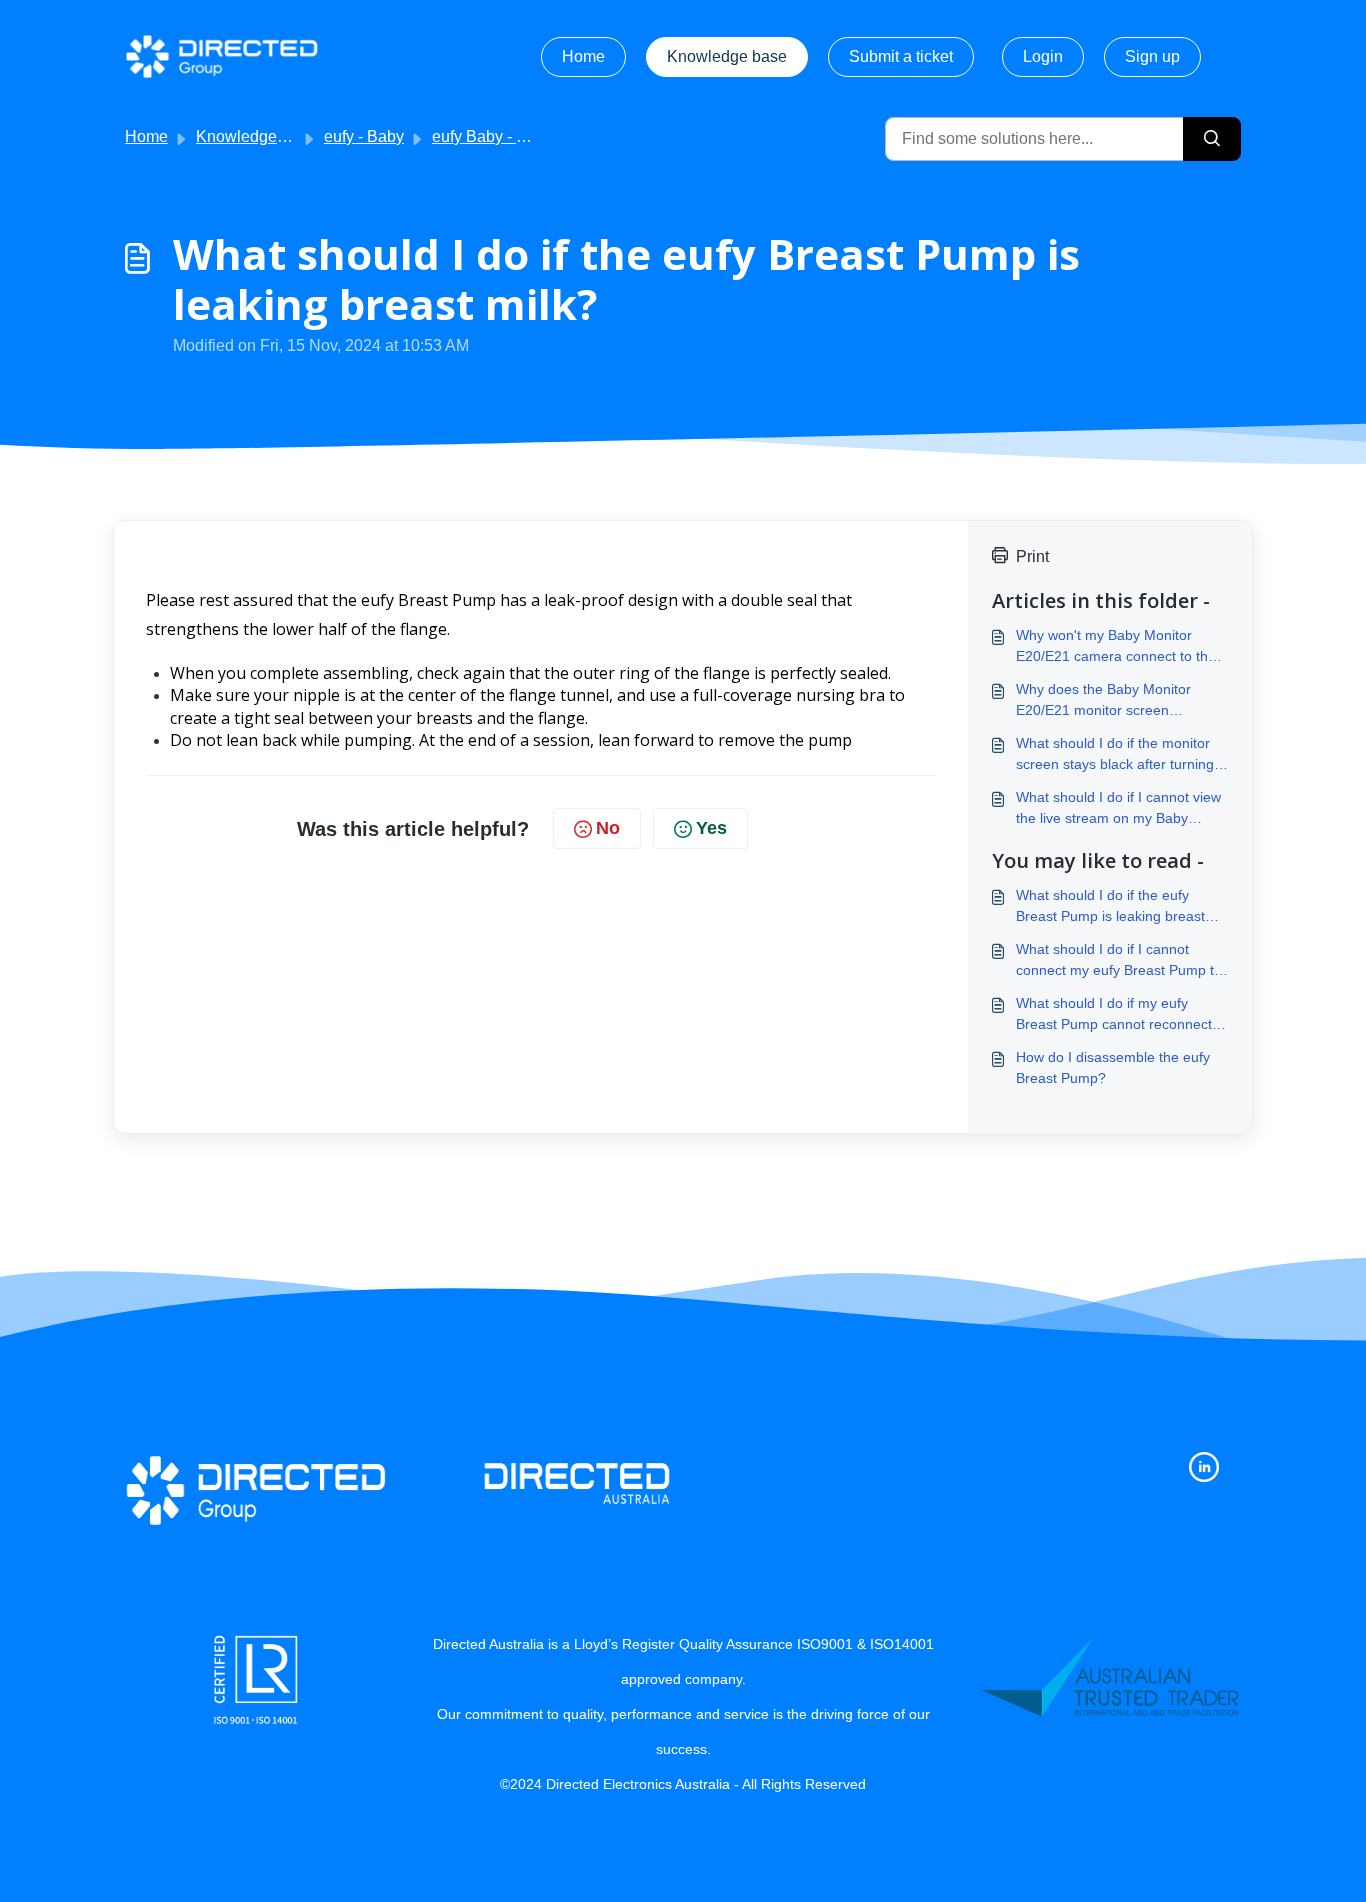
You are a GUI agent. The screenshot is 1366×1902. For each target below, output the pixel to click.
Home (583, 56)
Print (1032, 556)
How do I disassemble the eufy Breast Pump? (1113, 1067)
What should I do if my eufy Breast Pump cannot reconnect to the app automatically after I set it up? (1122, 1015)
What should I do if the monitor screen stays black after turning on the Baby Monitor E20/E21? (1115, 755)
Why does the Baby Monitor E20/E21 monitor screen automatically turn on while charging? (1103, 701)
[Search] (1212, 139)
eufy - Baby (364, 136)
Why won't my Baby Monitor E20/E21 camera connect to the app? (1116, 647)
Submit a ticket (901, 56)
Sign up (1152, 56)
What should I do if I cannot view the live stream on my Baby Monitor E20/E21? (1118, 809)
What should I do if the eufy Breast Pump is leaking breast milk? (1110, 907)
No (608, 828)
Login (1043, 56)
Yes (711, 828)
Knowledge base (727, 56)
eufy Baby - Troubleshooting (531, 136)
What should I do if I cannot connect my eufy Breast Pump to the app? (1119, 961)
